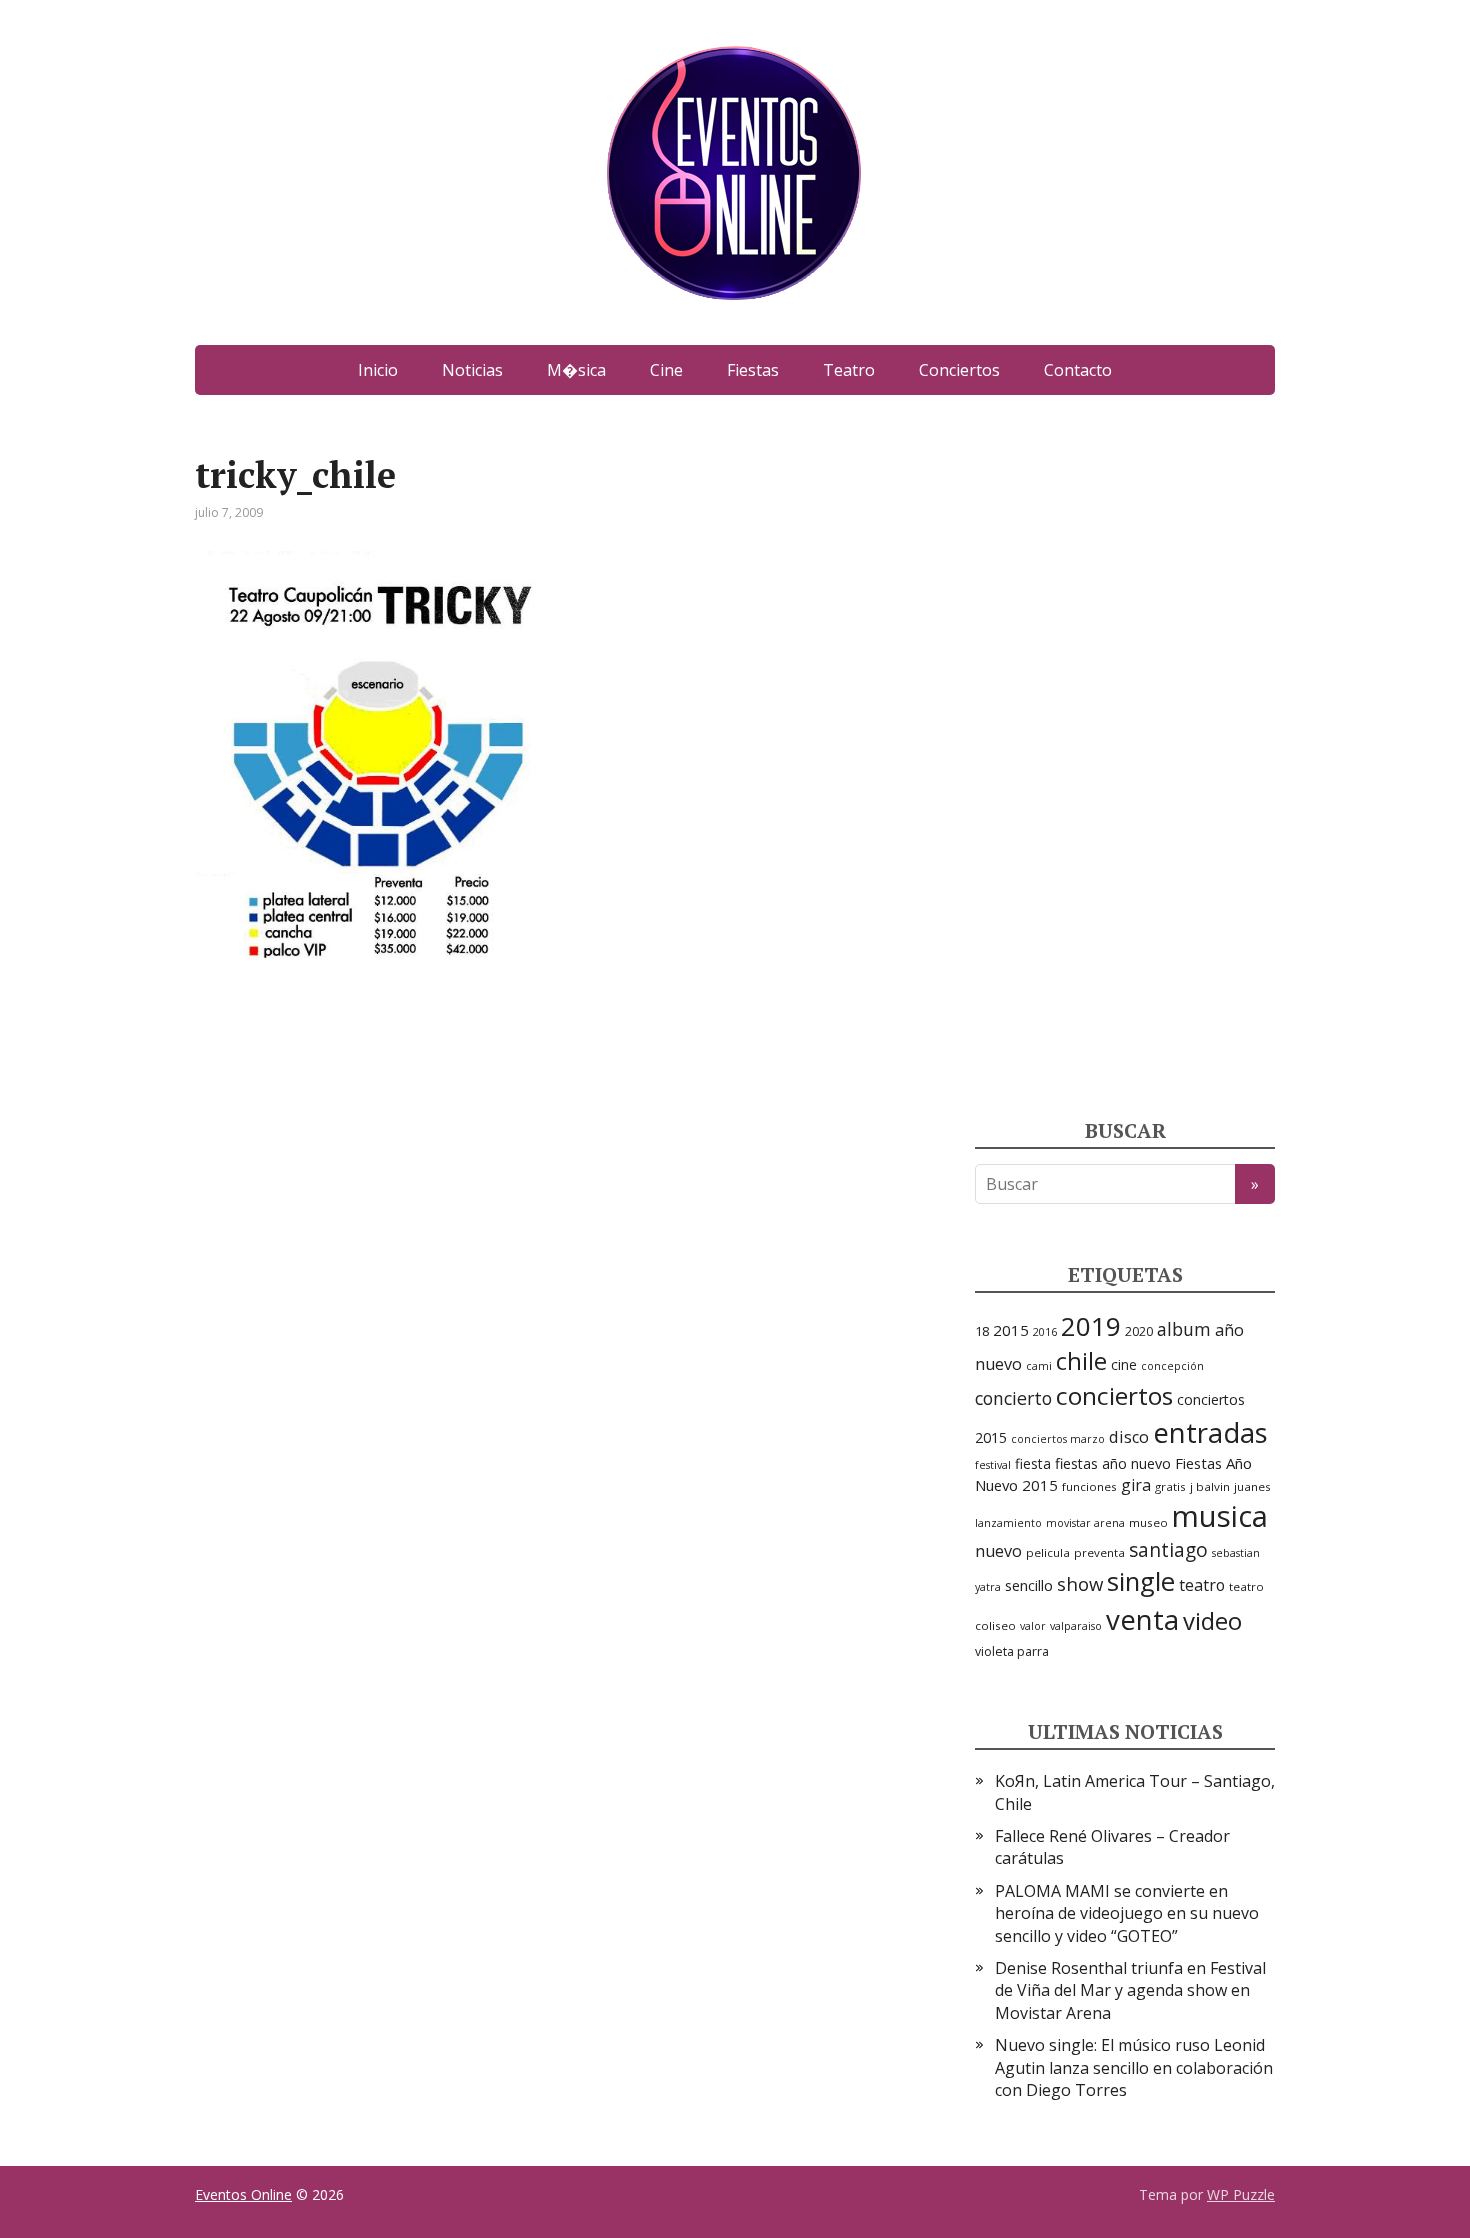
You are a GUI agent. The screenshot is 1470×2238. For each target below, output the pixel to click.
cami (1039, 1366)
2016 (1045, 1332)
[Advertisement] (1125, 755)
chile (1081, 1361)
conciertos (1114, 1395)
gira (1136, 1485)
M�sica (576, 370)
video (1212, 1620)
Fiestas (753, 370)
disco (1129, 1437)
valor (1033, 1626)
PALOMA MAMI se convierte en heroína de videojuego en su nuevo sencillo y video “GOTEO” (1127, 1913)
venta (1142, 1619)
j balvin (1210, 1486)
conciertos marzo (1058, 1439)
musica (1220, 1516)
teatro (1202, 1585)
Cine (666, 370)
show (1080, 1583)
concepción (1172, 1366)
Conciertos (959, 370)
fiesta (1033, 1463)
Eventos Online (243, 2194)
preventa (1099, 1552)
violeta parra (1012, 1651)
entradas (1210, 1432)
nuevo (998, 1551)
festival (993, 1465)
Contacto (1078, 370)
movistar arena (1085, 1523)
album (1184, 1329)
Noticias (472, 370)
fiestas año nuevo (1113, 1463)
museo (1148, 1522)
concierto (1013, 1398)
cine (1124, 1364)
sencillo (1029, 1585)
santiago (1168, 1550)
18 (982, 1331)
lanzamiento (1008, 1523)
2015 (1011, 1330)
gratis (1170, 1486)
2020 (1139, 1331)
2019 (1091, 1326)
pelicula (1048, 1552)
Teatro (849, 370)
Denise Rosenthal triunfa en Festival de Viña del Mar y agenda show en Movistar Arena (1130, 1990)
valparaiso (1076, 1626)
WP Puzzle (1241, 2194)
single (1141, 1581)
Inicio (378, 370)
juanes (1252, 1486)
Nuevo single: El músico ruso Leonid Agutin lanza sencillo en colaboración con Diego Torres (1134, 2067)
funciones (1089, 1486)
